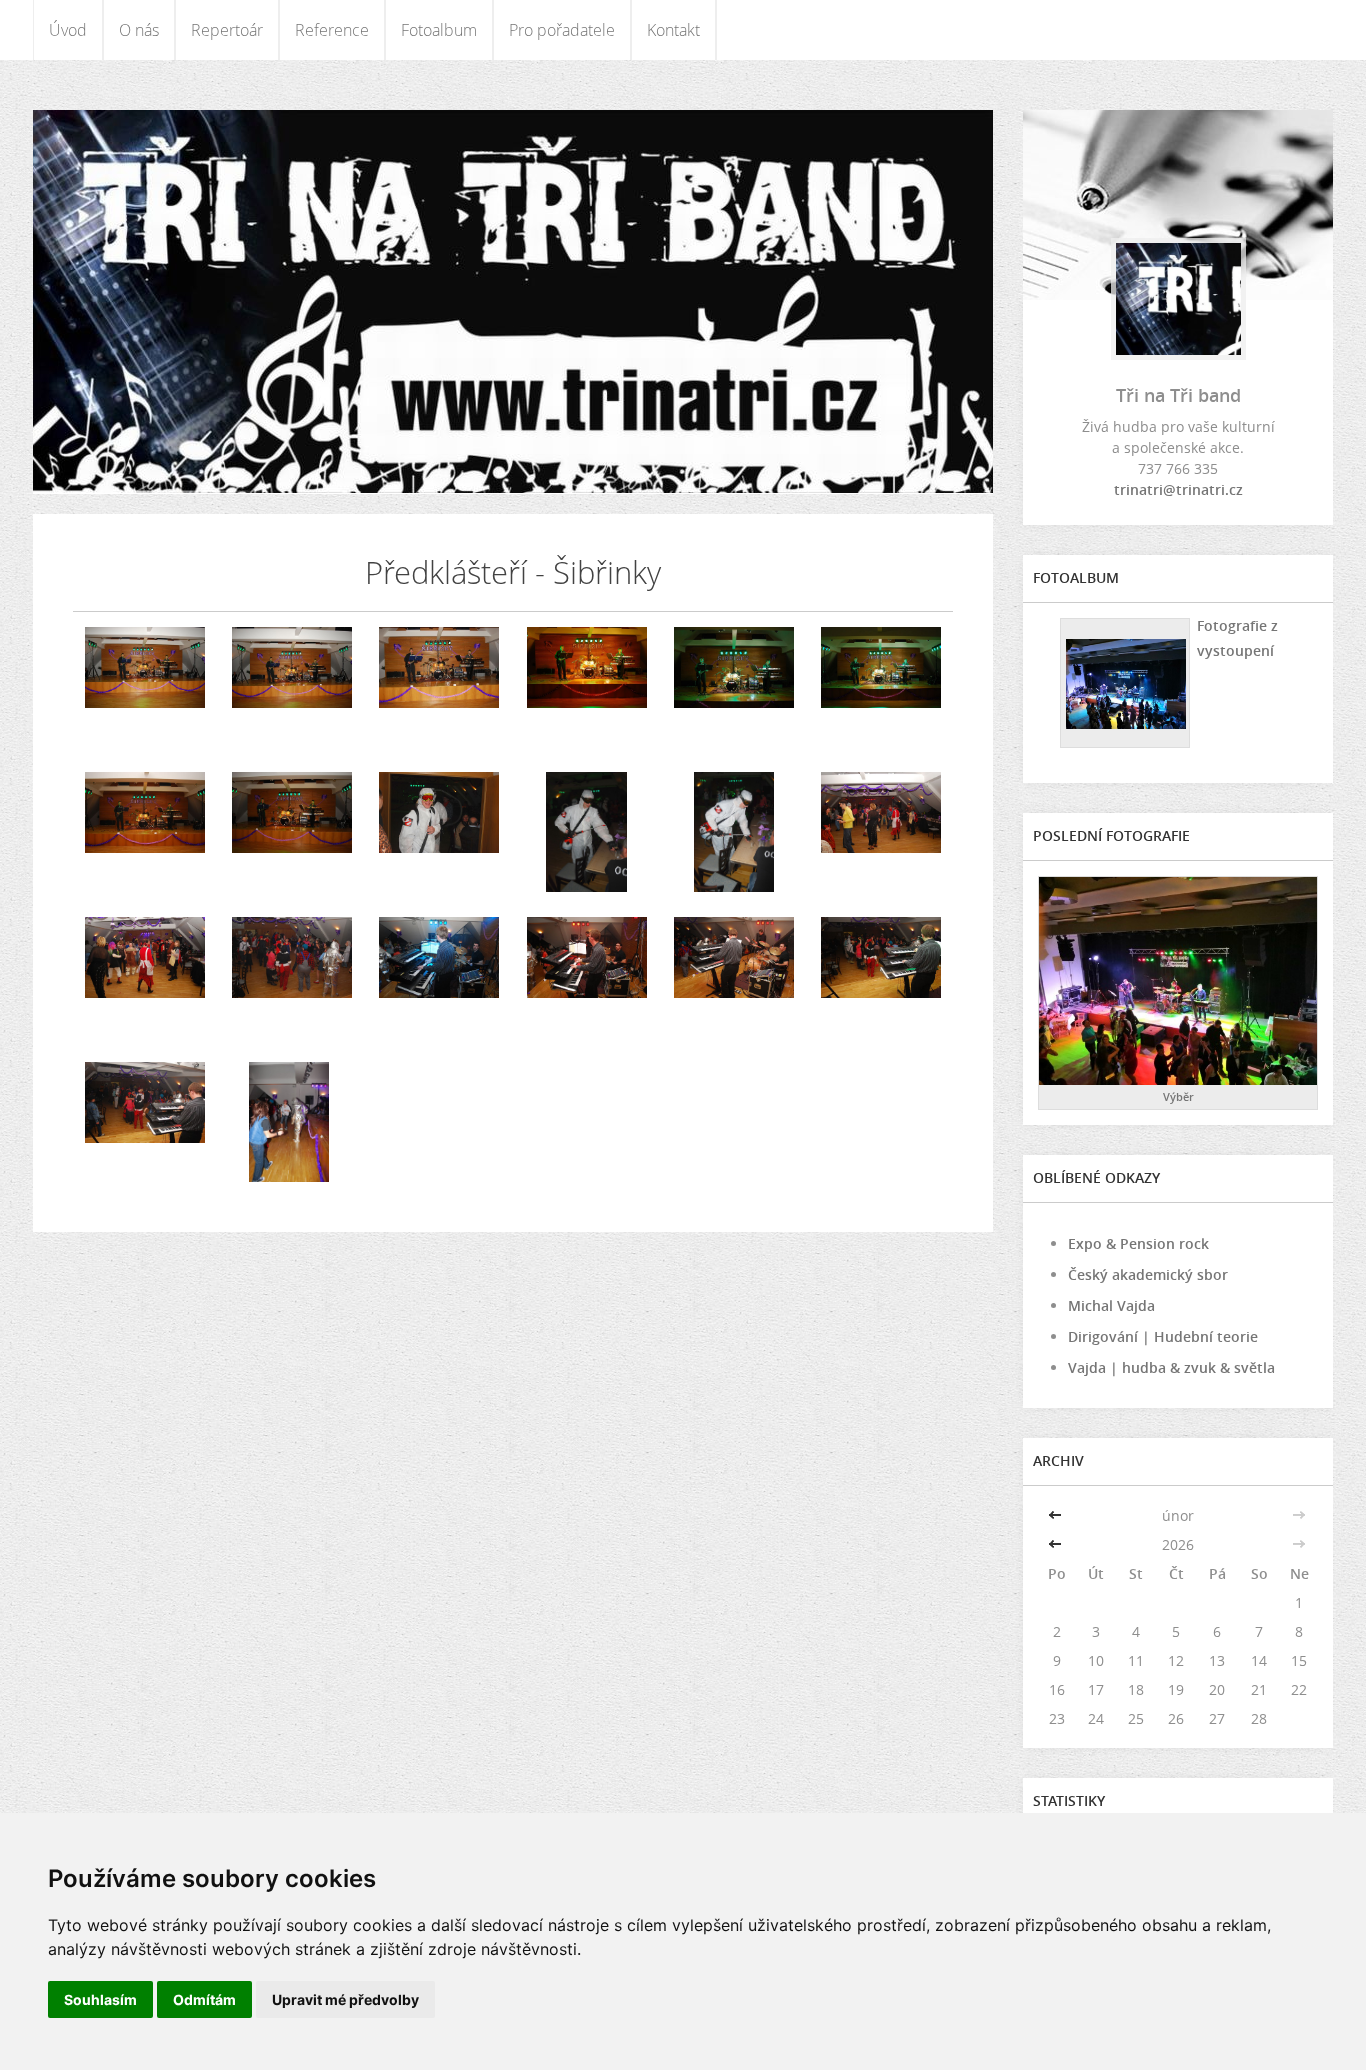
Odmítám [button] (204, 1999)
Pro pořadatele (562, 30)
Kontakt (673, 30)
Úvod (68, 30)
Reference (332, 30)
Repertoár (227, 30)
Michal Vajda (1111, 1305)
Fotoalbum (439, 30)
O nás (139, 30)
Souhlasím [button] (100, 1999)
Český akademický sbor (1148, 1274)
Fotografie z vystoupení (1237, 638)
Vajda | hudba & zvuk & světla (1171, 1367)
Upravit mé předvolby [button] (345, 1999)
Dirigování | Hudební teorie (1163, 1336)
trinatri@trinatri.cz (1178, 489)
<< (1057, 1515)
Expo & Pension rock (1138, 1243)
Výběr (1178, 1096)
